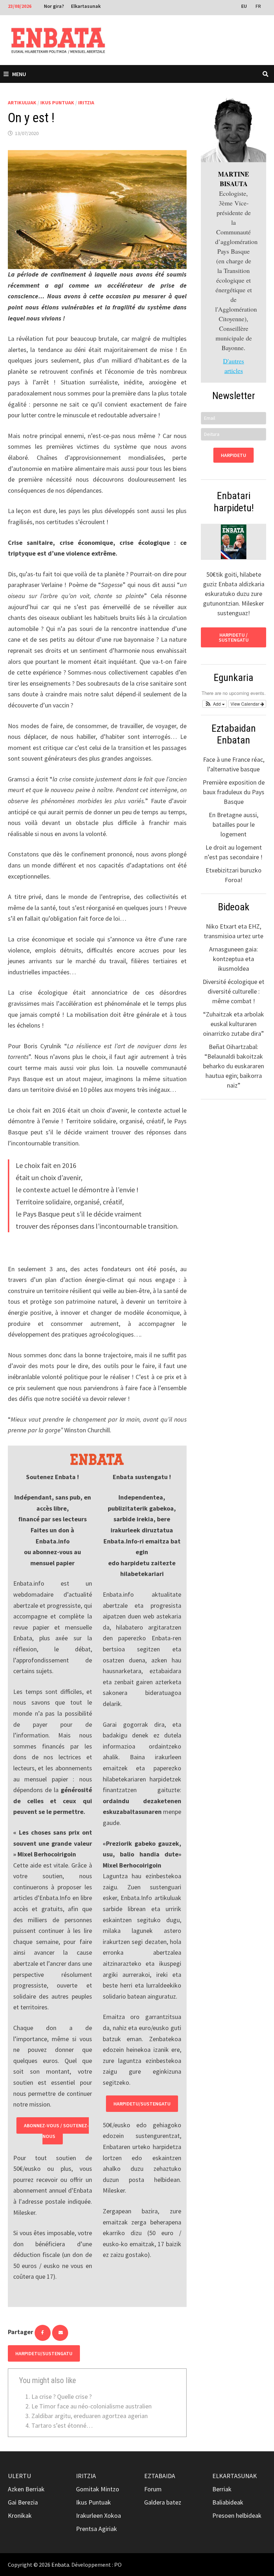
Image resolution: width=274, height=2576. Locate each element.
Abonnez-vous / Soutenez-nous (56, 2131)
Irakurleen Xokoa (98, 2515)
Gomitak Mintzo (98, 2489)
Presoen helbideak (237, 2515)
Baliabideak (228, 2502)
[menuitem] (245, 6)
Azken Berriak (26, 2489)
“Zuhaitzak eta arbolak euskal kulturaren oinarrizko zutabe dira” (234, 1024)
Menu (19, 74)
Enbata (60, 2565)
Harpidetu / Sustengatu (234, 637)
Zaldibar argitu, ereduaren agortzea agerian (90, 2416)
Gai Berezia (23, 2502)
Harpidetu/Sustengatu (142, 2104)
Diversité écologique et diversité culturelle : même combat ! (234, 991)
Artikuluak (22, 103)
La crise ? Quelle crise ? (62, 2396)
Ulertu (19, 2476)
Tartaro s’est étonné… (62, 2425)
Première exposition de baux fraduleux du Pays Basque (234, 792)
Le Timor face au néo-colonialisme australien (92, 2406)
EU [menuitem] (244, 6)
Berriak (222, 2489)
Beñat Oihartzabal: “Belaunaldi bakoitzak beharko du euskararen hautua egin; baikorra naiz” (234, 1066)
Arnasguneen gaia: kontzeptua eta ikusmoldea (234, 959)
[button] (215, 704)
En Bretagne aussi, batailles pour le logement (234, 824)
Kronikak (20, 2515)
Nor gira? (54, 6)
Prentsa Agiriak (97, 2529)
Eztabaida (160, 2476)
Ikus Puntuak (57, 103)
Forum (153, 2489)
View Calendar (245, 704)
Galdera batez (163, 2502)
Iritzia (86, 103)
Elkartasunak (86, 6)
